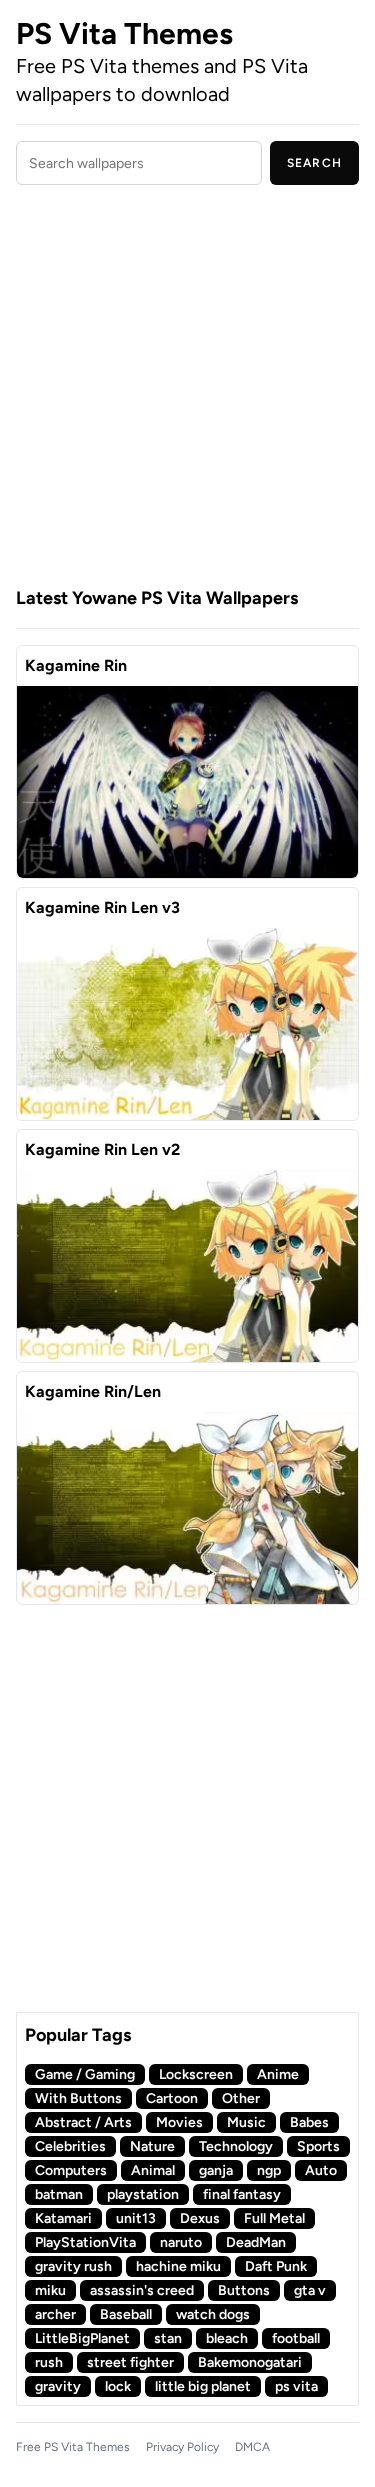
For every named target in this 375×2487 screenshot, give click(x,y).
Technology (236, 2146)
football (296, 2338)
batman (59, 2194)
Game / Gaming (85, 2074)
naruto (181, 2242)
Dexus (200, 2218)
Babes (309, 2122)
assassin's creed (142, 2290)
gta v (310, 2290)
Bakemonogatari (250, 2362)
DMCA (252, 2447)
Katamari (63, 2218)
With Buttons (78, 2098)
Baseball (126, 2314)
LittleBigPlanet (82, 2338)
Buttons (244, 2290)
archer (55, 2314)
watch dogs (213, 2314)
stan (168, 2338)
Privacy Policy (182, 2447)
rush (49, 2362)
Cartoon (172, 2098)
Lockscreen (196, 2074)
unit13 (136, 2218)
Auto (321, 2170)
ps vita (296, 2386)
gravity (58, 2386)
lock (118, 2386)
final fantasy (242, 2194)
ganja (216, 2170)
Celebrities (70, 2146)
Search (314, 163)
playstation (143, 2194)
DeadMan (256, 2242)
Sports (318, 2146)
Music (246, 2122)
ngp (269, 2170)
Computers (71, 2170)
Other (241, 2098)
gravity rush (73, 2266)
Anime (278, 2074)
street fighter (130, 2362)
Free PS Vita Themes (73, 2447)
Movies (179, 2122)
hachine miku (178, 2266)
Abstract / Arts (83, 2122)
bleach (227, 2338)
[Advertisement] (187, 388)
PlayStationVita (85, 2242)
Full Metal (274, 2218)
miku (50, 2290)
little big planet (203, 2386)
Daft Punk (276, 2266)
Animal (153, 2170)
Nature (152, 2146)
